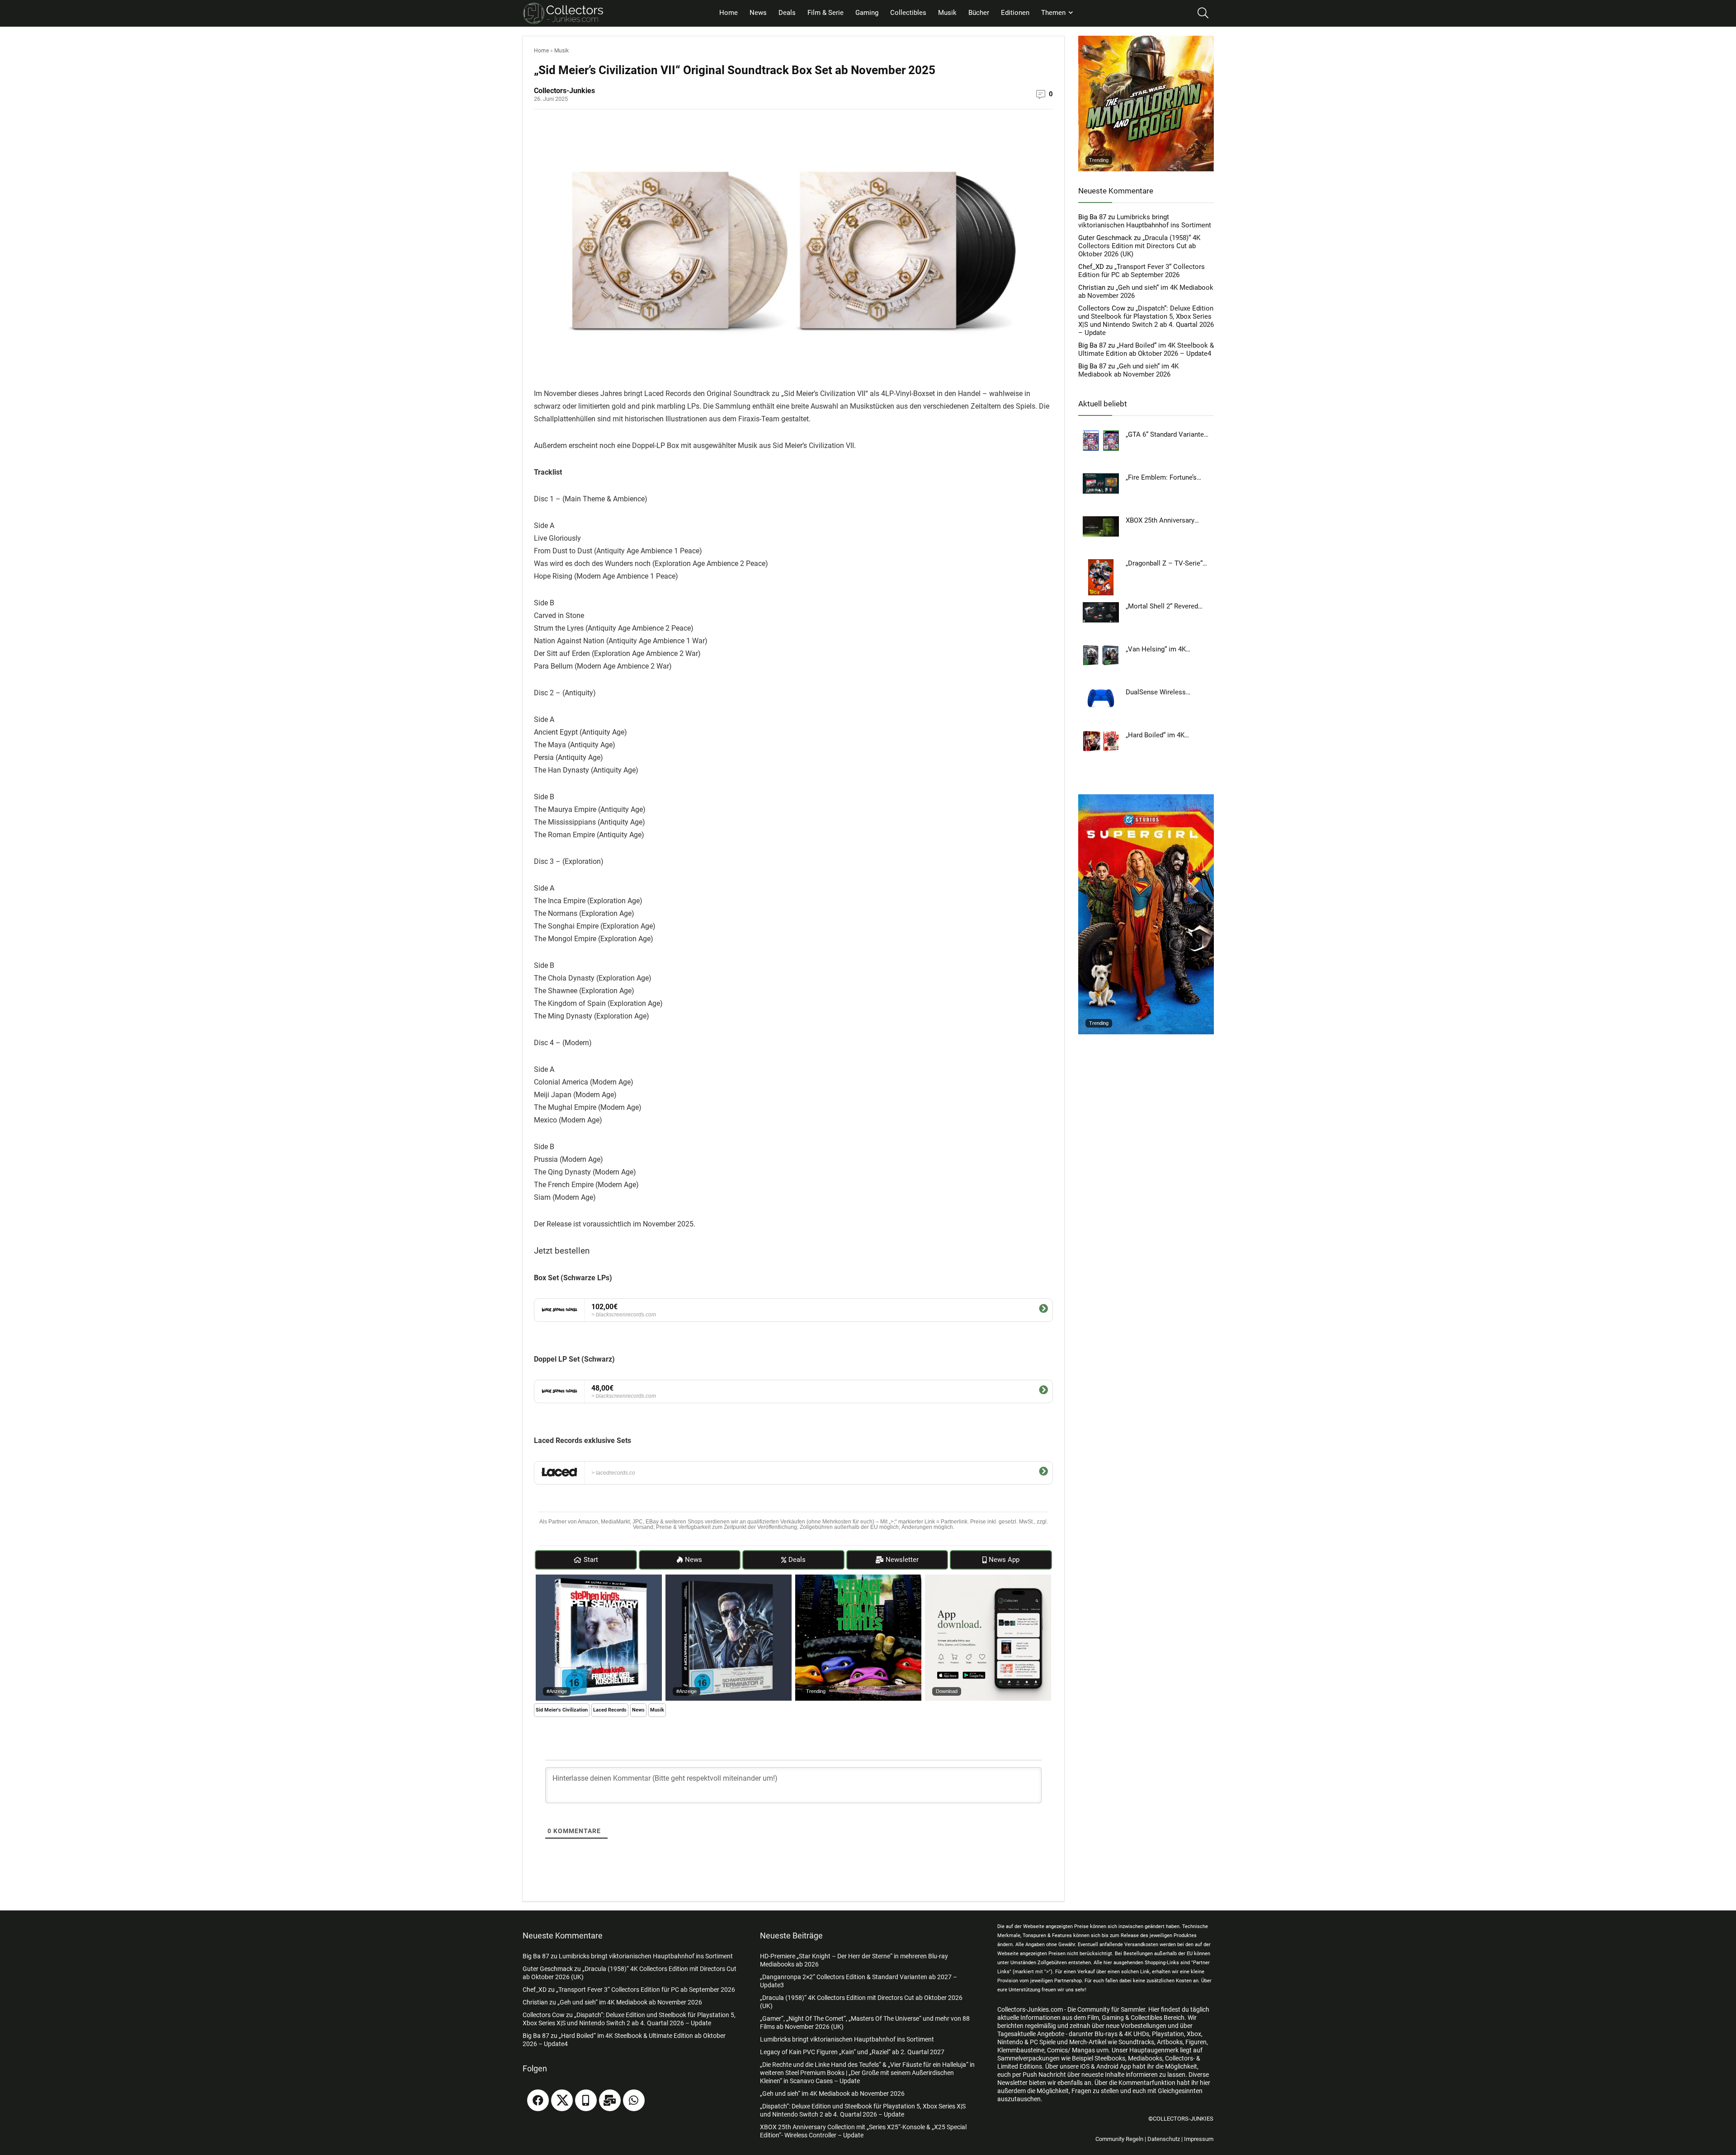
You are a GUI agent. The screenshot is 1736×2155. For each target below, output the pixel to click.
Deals (787, 13)
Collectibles (908, 13)
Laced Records (610, 1710)
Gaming (867, 13)
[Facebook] (538, 2100)
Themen (1053, 13)
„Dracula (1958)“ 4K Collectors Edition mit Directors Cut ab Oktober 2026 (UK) (1139, 246)
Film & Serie (826, 13)
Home (729, 13)
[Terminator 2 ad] (729, 1579)
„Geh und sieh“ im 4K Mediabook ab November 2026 (1128, 370)
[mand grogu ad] (1146, 40)
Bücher (979, 13)
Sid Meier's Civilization (562, 1710)
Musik (947, 13)
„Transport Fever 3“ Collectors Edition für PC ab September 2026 (1142, 271)
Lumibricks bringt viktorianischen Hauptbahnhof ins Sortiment (1145, 221)
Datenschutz (1164, 2139)
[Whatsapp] (634, 2100)
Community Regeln (1119, 2139)
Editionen (1015, 13)
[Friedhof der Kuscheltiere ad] (599, 1579)
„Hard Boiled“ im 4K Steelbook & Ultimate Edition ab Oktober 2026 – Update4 (1146, 349)
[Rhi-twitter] (562, 2100)
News (758, 13)
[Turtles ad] (858, 1579)
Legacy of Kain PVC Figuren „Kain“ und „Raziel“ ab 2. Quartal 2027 (852, 2052)
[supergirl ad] (1146, 798)
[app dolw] (988, 1579)
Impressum (1199, 2139)
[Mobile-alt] (586, 2100)
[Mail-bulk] (610, 2100)
